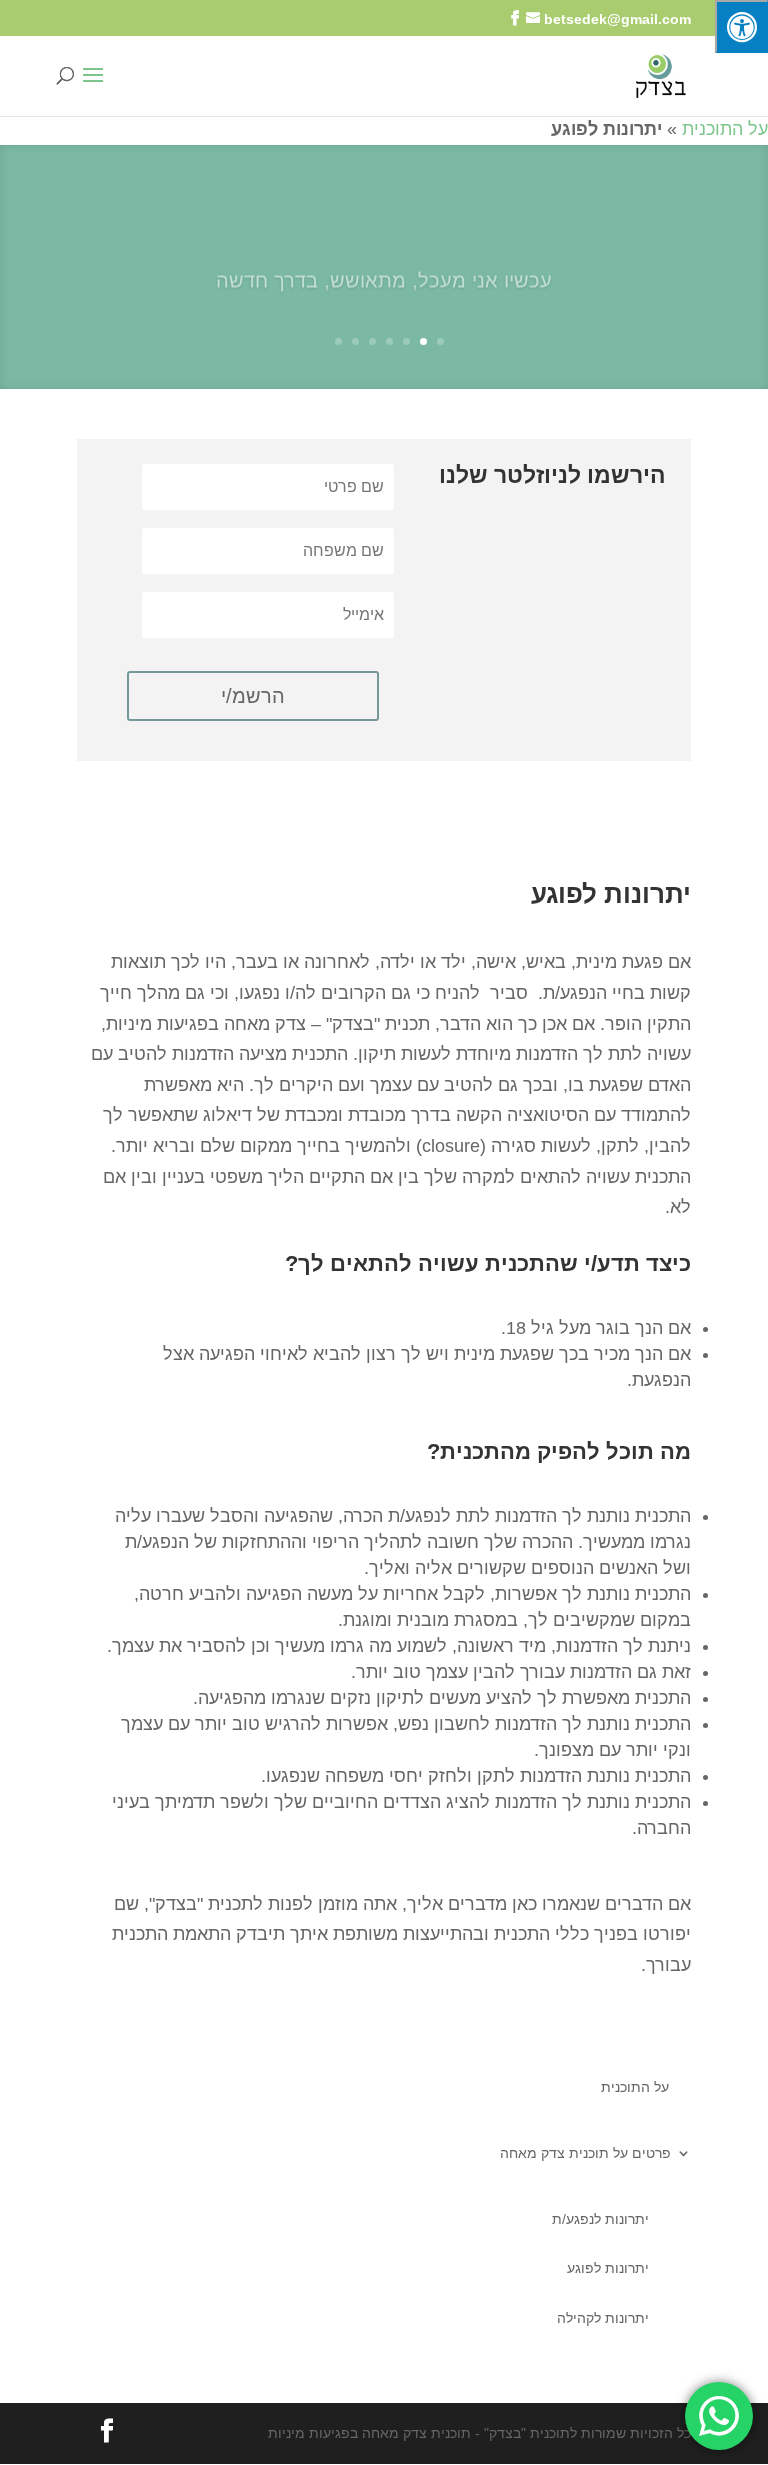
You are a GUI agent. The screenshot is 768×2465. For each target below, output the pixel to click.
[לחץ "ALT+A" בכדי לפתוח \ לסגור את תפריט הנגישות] (741, 26)
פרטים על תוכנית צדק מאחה (585, 2153)
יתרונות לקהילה (603, 2318)
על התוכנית (725, 129)
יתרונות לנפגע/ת (600, 2219)
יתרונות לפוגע (608, 2268)
